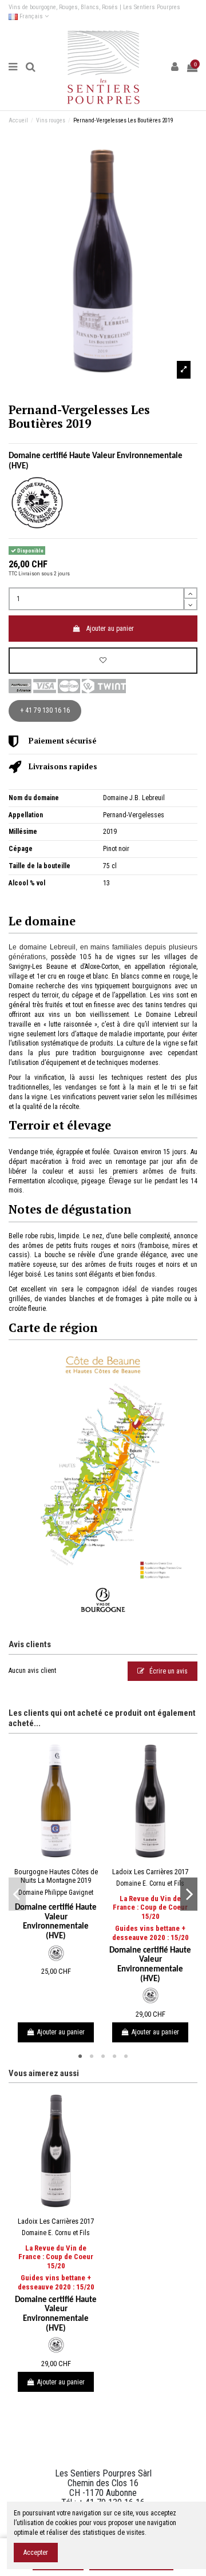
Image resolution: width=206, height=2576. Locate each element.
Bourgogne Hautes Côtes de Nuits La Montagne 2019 (56, 1876)
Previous (17, 1894)
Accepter (36, 2553)
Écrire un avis (168, 1671)
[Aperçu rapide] (63, 1859)
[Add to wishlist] (103, 661)
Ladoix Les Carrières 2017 (150, 1872)
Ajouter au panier (110, 629)
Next (189, 1894)
